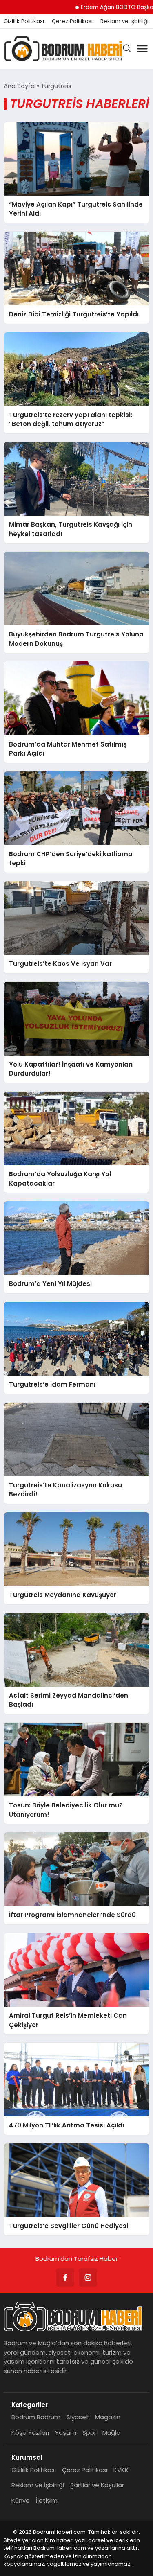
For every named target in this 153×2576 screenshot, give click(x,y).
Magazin (108, 2417)
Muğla (111, 2433)
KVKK (121, 2470)
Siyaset (78, 2417)
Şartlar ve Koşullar (97, 2485)
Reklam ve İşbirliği (124, 21)
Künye (21, 2500)
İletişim (47, 2500)
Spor (89, 2433)
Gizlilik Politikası (24, 21)
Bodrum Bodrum (36, 2417)
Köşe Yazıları (30, 2433)
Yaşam (66, 2433)
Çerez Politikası (72, 21)
